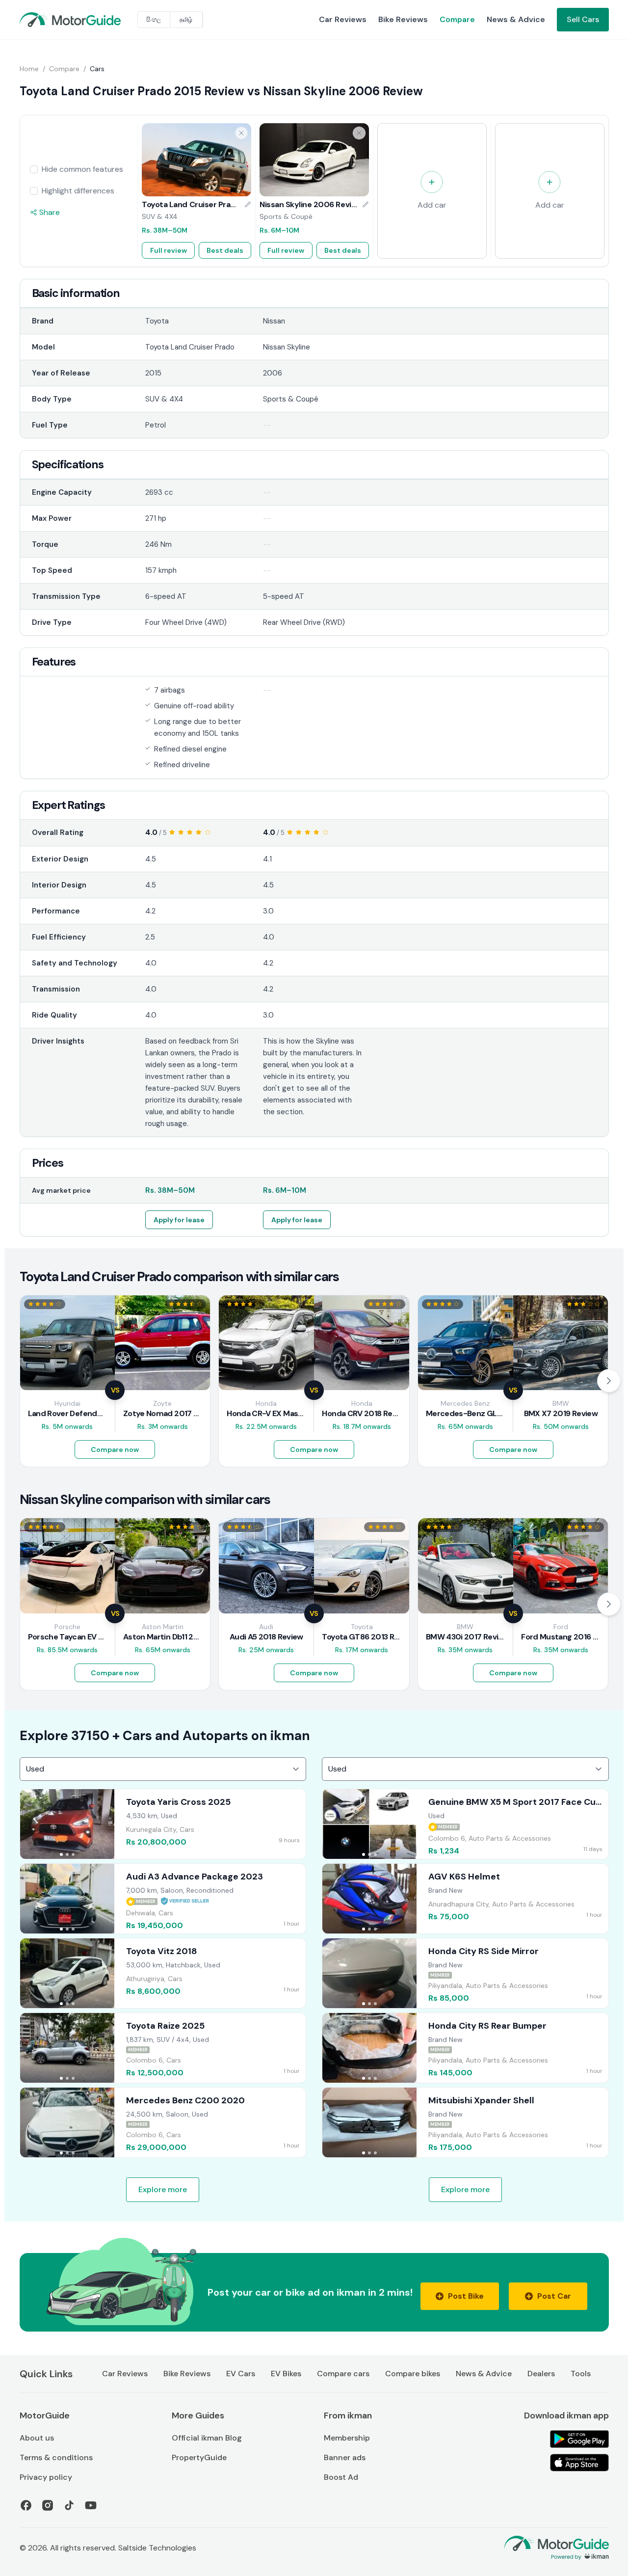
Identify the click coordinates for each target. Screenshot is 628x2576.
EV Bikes (286, 2374)
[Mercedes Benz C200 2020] (163, 2122)
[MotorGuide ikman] (43, 20)
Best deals (225, 250)
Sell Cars (583, 19)
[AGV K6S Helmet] (465, 1899)
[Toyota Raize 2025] (163, 2048)
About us (37, 2438)
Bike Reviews (403, 19)
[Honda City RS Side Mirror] (465, 1973)
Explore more (163, 2189)
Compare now (115, 1449)
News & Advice (516, 19)
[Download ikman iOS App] (579, 2463)
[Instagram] (48, 2505)
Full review (169, 250)
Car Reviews (343, 19)
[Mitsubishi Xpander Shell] (465, 2122)
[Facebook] (26, 2505)
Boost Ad (341, 2477)
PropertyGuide (199, 2457)
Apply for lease (179, 1220)
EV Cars (241, 2374)
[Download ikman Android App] (579, 2439)
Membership (347, 2438)
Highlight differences (78, 191)
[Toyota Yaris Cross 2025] (163, 1824)
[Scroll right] (609, 1381)
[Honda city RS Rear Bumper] (465, 2048)
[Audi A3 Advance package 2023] (163, 1899)
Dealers (541, 2374)
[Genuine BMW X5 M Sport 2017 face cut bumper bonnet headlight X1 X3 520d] (465, 1824)
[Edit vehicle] (248, 205)
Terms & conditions (56, 2457)
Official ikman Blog (207, 2438)
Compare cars (343, 2374)
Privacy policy (46, 2477)
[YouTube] (91, 2505)
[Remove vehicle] (241, 133)
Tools (581, 2374)
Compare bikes (413, 2374)
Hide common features (82, 169)
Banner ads (345, 2457)
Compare (457, 19)
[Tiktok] (69, 2505)
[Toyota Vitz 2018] (163, 1973)
